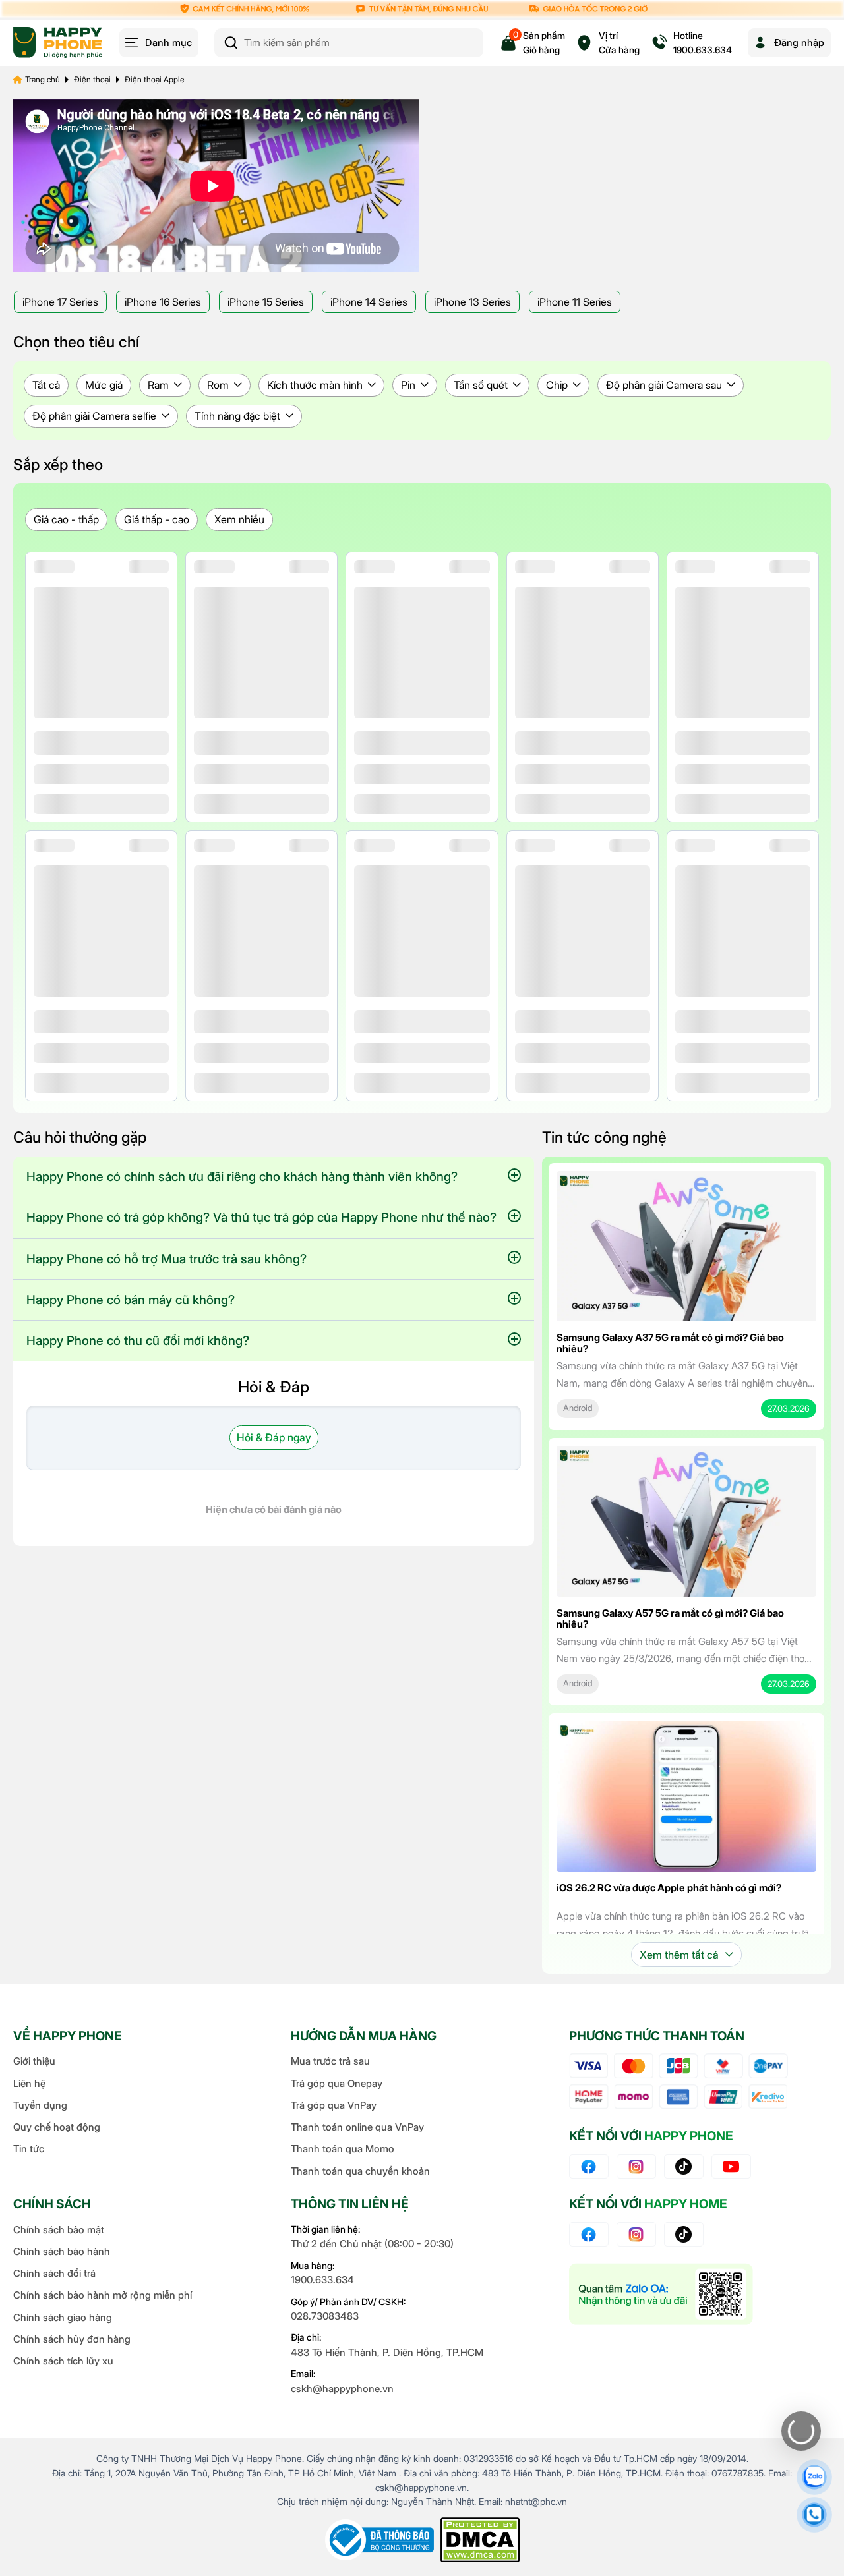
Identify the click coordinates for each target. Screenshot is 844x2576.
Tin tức (29, 2149)
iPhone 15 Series (266, 302)
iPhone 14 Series (369, 302)
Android (578, 1408)
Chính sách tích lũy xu (63, 2361)
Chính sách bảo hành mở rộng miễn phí (103, 2295)
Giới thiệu (34, 2061)
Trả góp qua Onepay (337, 2083)
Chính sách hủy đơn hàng (72, 2339)
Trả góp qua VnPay (334, 2105)
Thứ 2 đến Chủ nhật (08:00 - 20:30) (372, 2244)
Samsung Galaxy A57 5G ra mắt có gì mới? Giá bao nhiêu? (670, 1618)
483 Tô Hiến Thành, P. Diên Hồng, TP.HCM (387, 2352)
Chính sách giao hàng (63, 2317)
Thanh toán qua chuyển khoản (360, 2171)
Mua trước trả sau (330, 2061)
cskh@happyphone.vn (342, 2389)
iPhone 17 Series (60, 302)
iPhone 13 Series (472, 302)
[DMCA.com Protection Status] (480, 2540)
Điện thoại (92, 79)
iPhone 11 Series (575, 302)
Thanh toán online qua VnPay (357, 2127)
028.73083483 (325, 2316)
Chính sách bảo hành (62, 2251)
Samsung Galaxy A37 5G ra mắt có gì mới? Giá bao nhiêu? (670, 1343)
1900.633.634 (322, 2280)
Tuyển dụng (40, 2105)
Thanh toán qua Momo (343, 2149)
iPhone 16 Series (163, 302)
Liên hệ (29, 2083)
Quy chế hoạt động (57, 2127)
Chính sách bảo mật (59, 2230)
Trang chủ (43, 79)
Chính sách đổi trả (54, 2273)
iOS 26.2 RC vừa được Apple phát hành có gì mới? (669, 1888)
